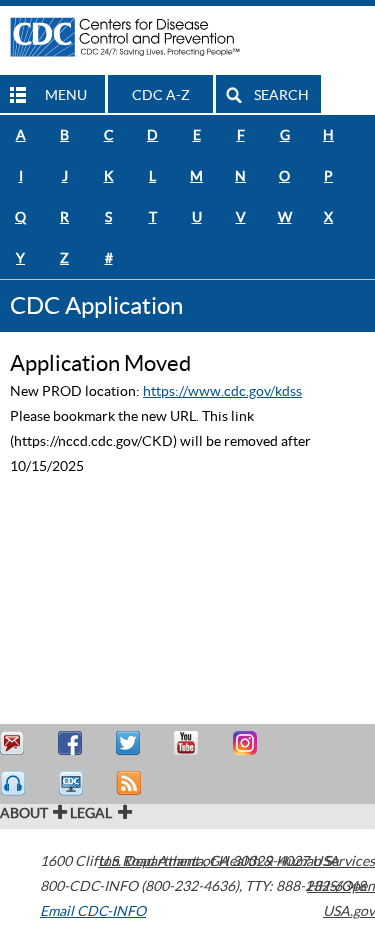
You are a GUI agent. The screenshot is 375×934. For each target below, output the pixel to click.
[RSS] (131, 783)
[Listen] (15, 783)
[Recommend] (73, 743)
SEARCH (281, 95)
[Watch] (73, 783)
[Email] (15, 743)
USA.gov (349, 911)
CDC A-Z (161, 95)
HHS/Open (341, 886)
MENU (66, 95)
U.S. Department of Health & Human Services (236, 861)
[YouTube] (189, 743)
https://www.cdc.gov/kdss (222, 391)
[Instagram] (247, 743)
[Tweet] (131, 743)
